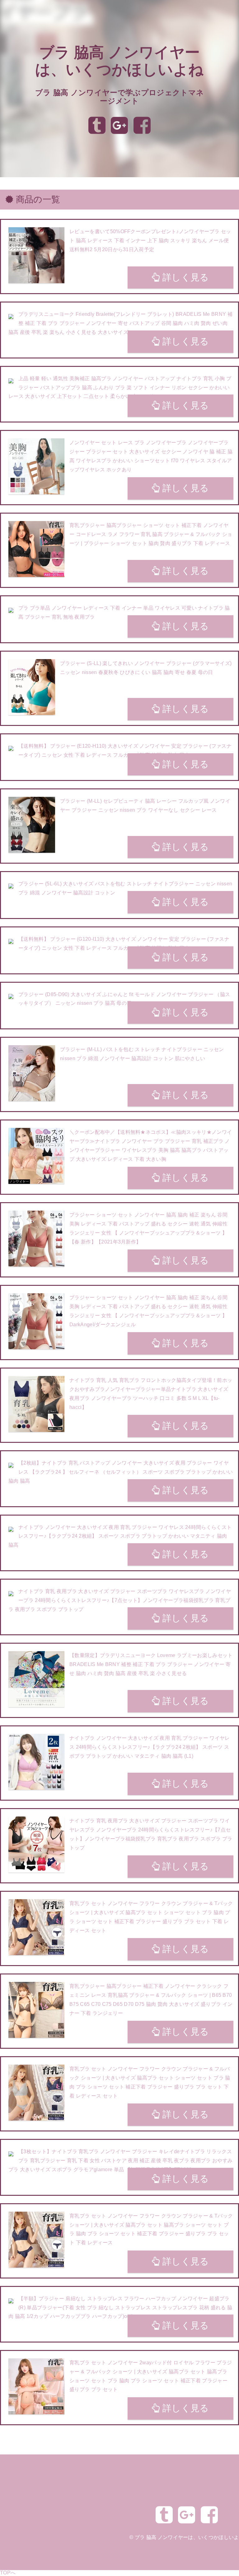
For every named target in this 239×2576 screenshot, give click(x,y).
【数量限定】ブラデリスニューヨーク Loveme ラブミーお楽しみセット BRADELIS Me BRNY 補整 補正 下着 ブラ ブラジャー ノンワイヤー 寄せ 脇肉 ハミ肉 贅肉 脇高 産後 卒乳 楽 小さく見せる (151, 1664)
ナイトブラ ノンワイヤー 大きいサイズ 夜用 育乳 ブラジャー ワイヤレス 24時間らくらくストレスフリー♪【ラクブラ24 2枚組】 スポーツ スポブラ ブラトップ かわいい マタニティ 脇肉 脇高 (120, 1536)
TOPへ (8, 2573)
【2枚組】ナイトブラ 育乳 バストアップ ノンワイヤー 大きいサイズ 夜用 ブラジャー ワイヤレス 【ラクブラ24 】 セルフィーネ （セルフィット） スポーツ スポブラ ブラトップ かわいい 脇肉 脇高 (121, 1472)
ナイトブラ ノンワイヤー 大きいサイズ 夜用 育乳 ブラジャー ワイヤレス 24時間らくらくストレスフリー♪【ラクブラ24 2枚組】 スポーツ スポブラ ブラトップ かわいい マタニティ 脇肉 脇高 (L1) (150, 1747)
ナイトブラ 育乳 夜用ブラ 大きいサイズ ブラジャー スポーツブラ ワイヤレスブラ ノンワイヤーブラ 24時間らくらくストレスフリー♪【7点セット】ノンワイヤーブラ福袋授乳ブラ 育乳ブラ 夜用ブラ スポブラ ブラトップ (120, 1600)
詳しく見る (185, 277)
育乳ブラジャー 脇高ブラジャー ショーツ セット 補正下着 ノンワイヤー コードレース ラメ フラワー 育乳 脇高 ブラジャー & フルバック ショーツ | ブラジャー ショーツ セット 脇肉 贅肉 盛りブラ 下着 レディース (151, 534)
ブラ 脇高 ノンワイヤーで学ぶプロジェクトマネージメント (119, 97)
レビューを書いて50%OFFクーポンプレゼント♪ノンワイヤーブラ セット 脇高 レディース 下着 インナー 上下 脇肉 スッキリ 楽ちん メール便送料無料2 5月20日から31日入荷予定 (150, 240)
